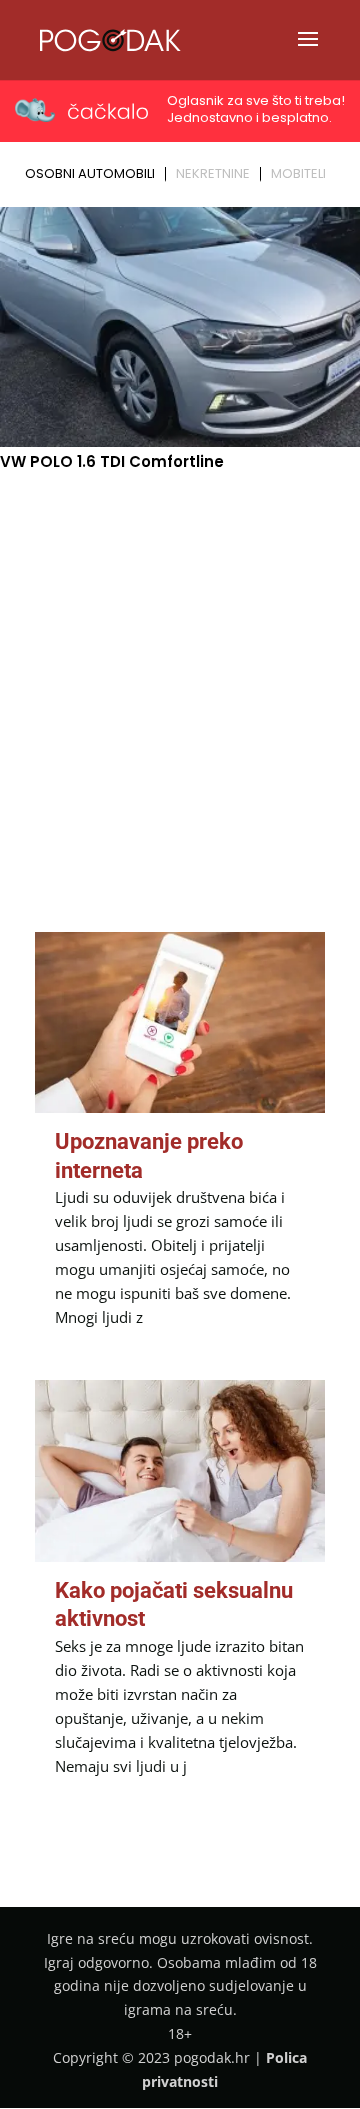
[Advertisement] (180, 675)
